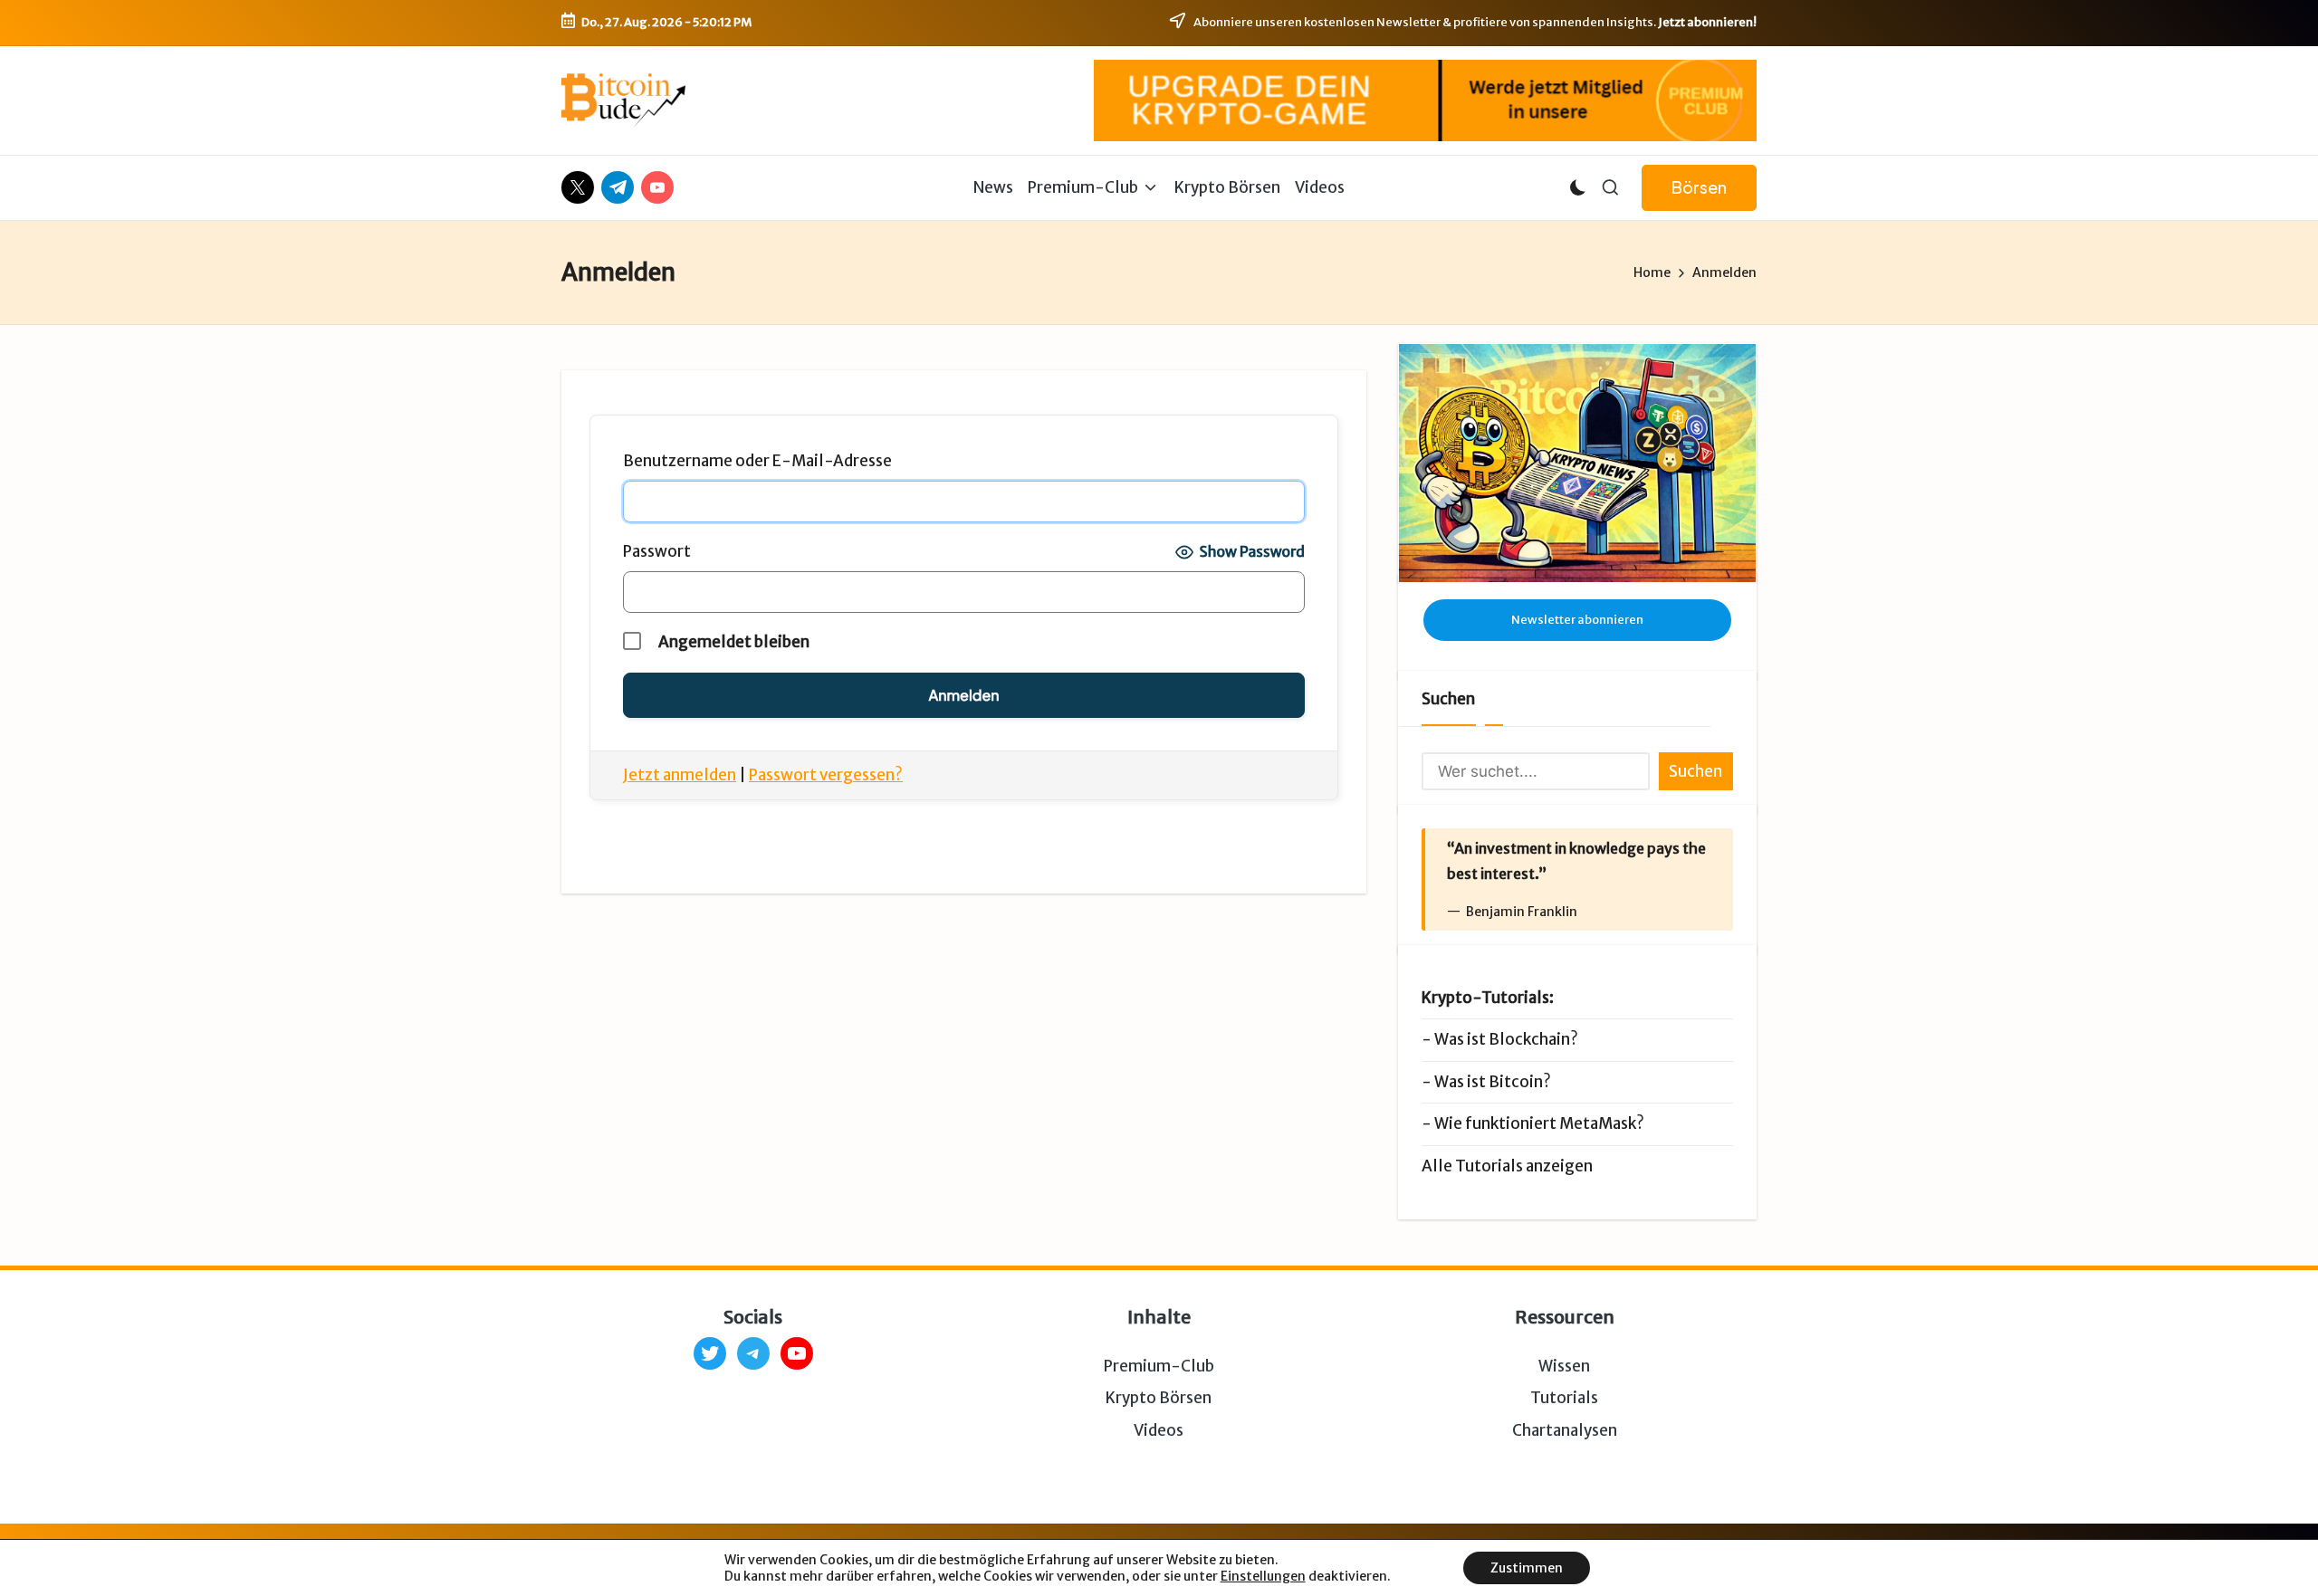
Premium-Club (1159, 1366)
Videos (1159, 1430)
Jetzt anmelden (680, 775)
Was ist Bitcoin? (1493, 1082)
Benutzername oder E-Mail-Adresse (757, 461)
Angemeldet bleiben (733, 642)
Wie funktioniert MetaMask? (1539, 1123)
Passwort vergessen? (826, 775)
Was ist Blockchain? (1506, 1039)
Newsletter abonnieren (1577, 620)
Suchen (1448, 699)
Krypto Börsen (1159, 1398)
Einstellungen (1263, 1576)
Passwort (657, 551)
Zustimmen (1527, 1568)
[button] (1699, 188)
